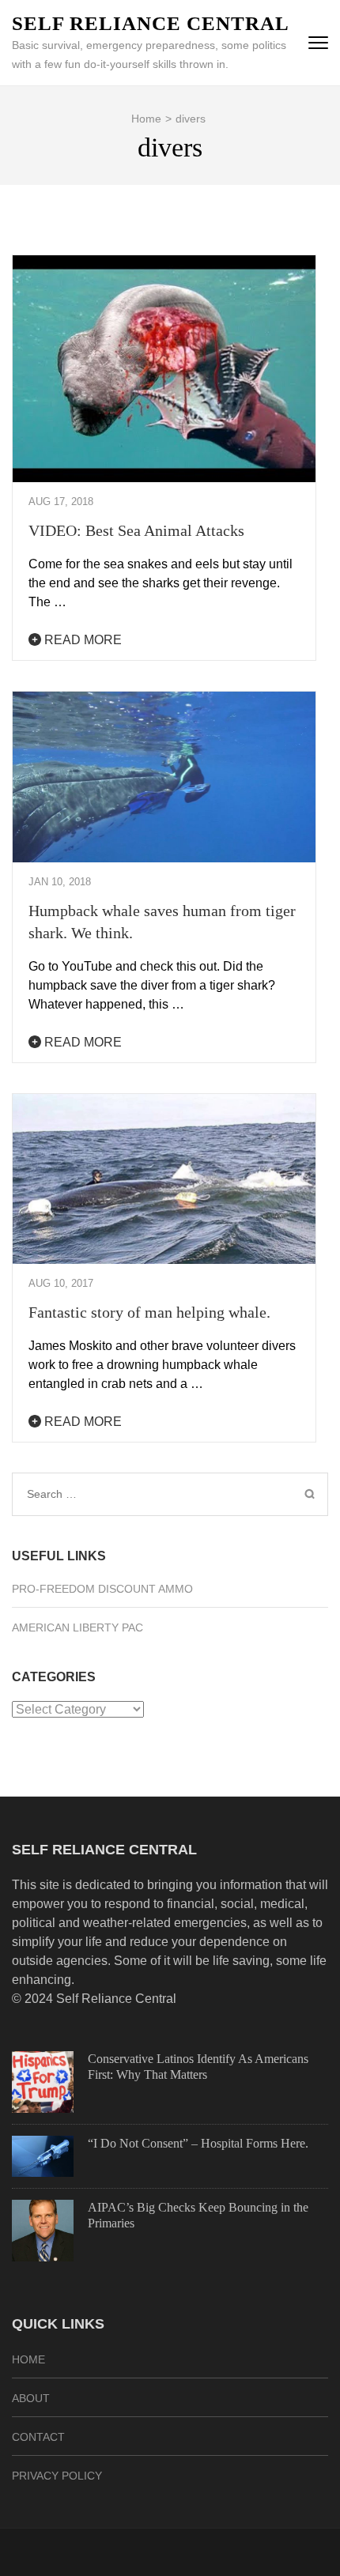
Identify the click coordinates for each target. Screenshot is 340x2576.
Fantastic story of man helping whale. (149, 1312)
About (31, 2398)
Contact (38, 2437)
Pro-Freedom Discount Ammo (102, 1589)
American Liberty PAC (77, 1627)
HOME (28, 2359)
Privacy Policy (57, 2476)
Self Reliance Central (151, 23)
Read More (81, 640)
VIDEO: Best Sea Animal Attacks (136, 530)
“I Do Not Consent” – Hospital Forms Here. (198, 2143)
